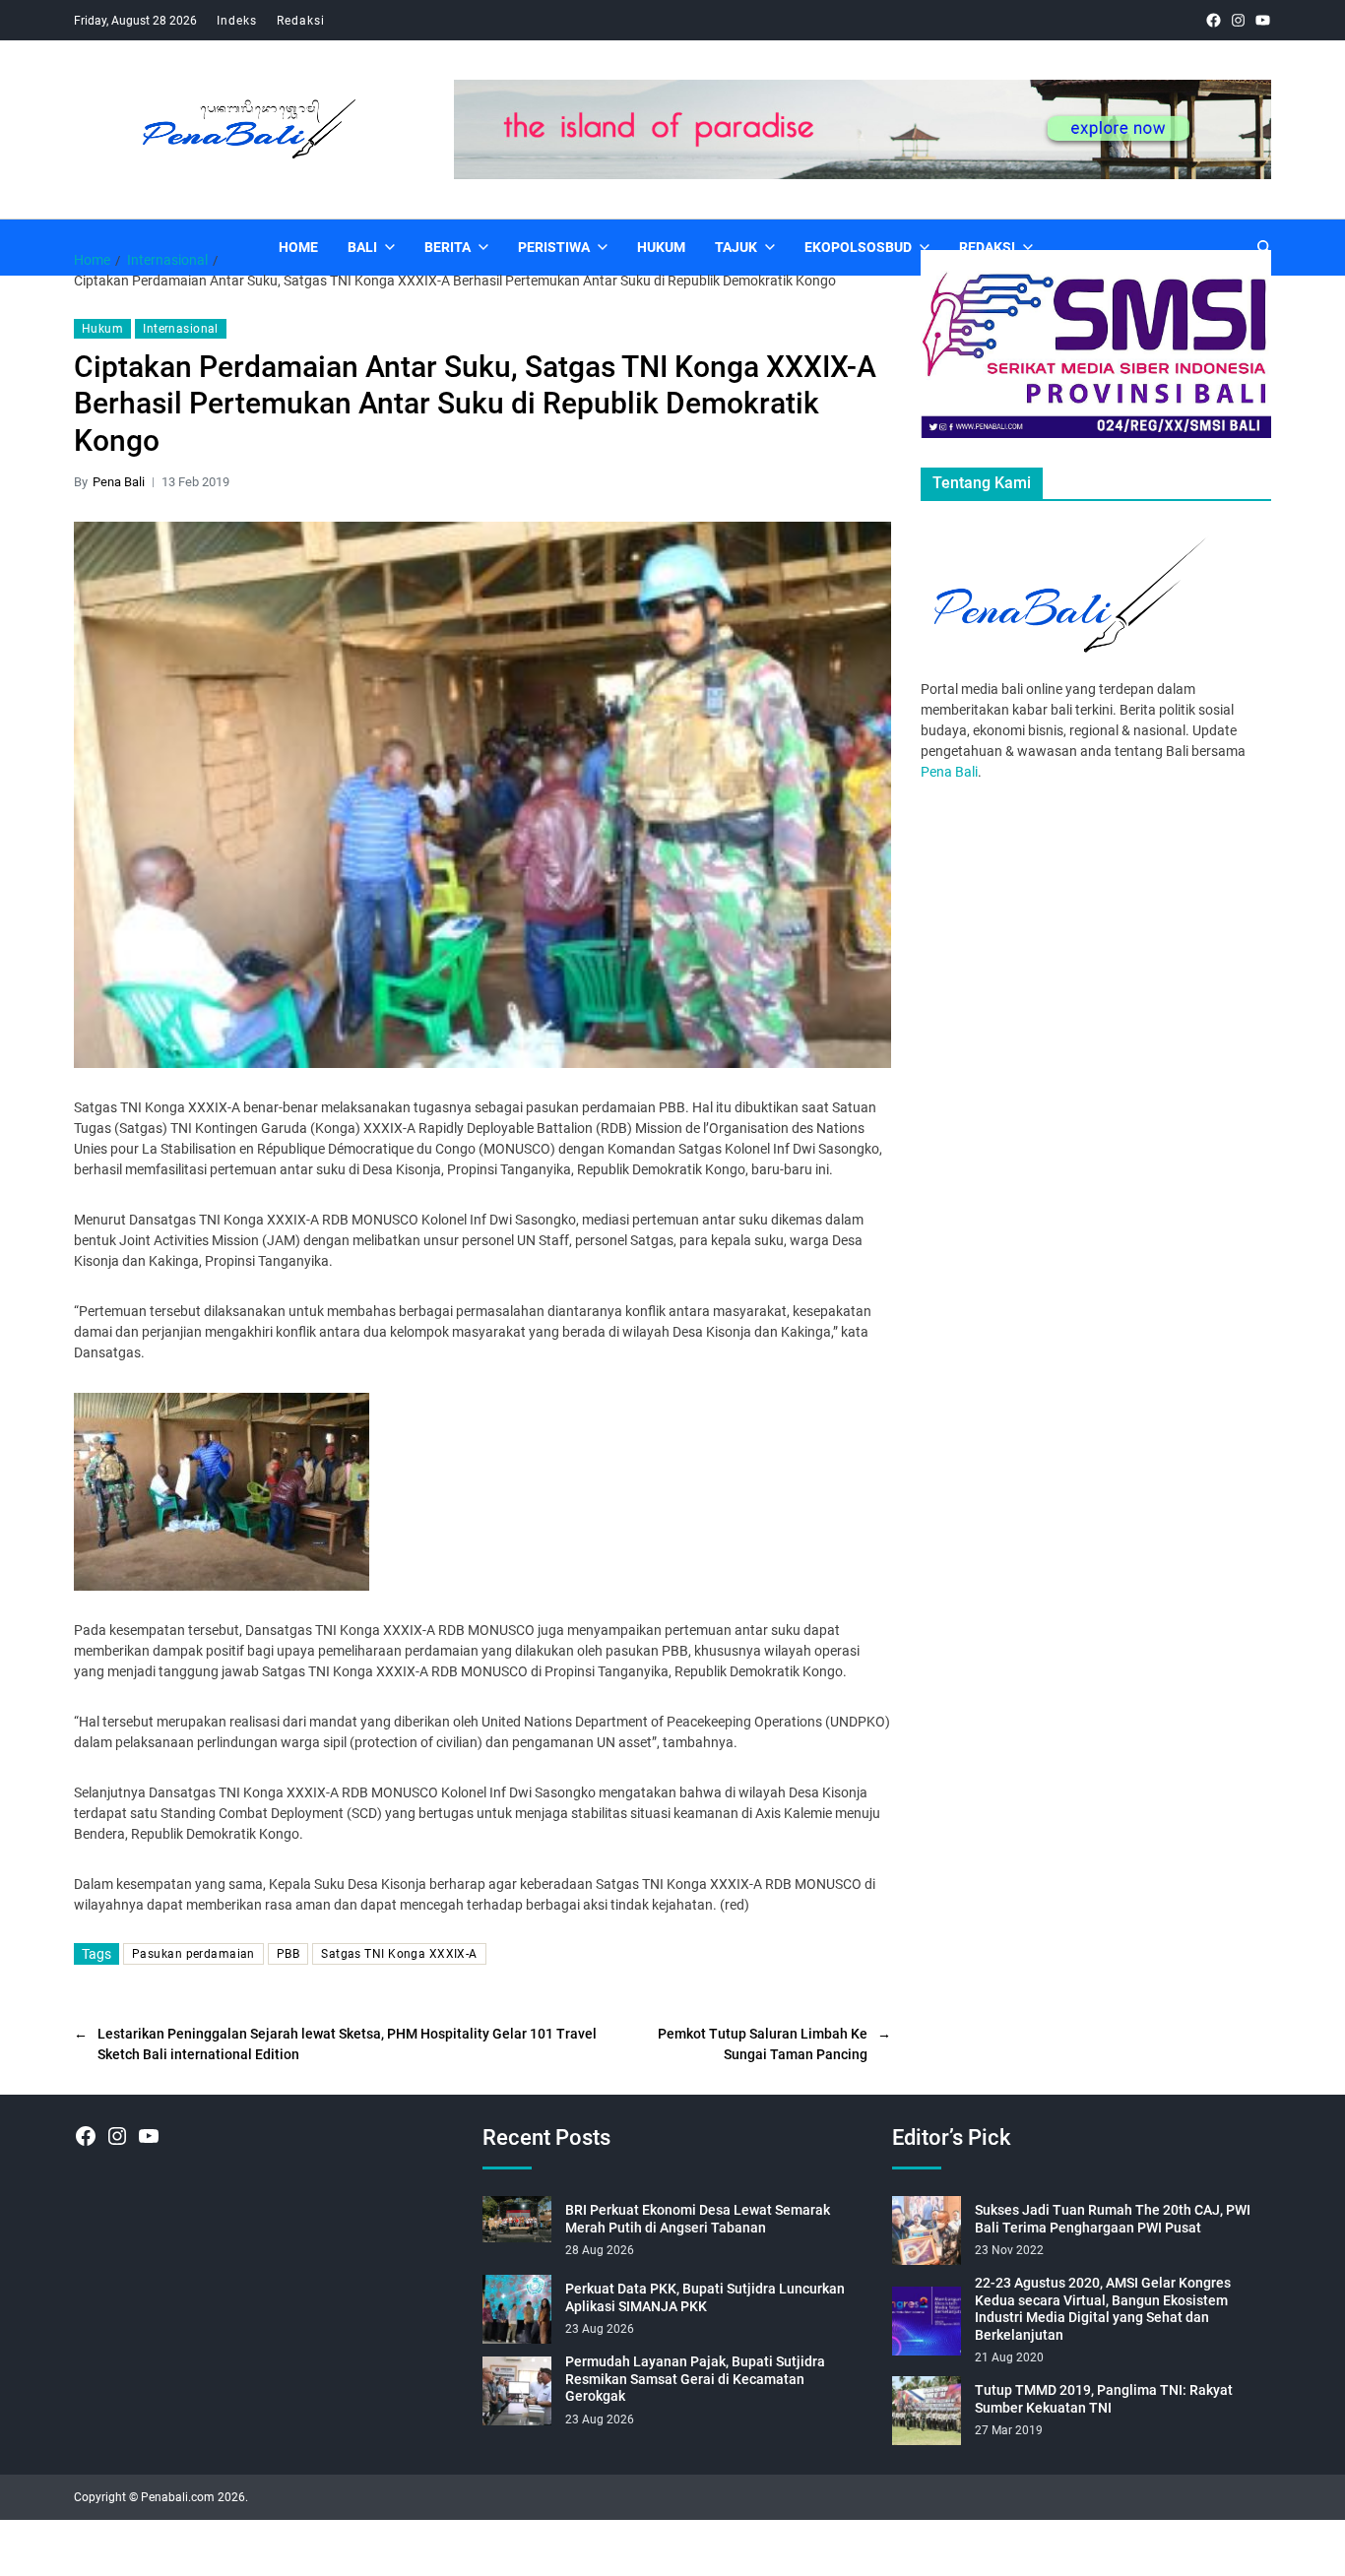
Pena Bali (119, 482)
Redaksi (301, 21)
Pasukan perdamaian (193, 1954)
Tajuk (736, 247)
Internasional (181, 329)
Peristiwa (554, 247)
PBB (288, 1954)
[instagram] (1238, 20)
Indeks (237, 21)
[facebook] (1214, 20)
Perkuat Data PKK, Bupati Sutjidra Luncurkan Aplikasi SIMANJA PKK (705, 2297)
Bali (362, 247)
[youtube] (1263, 20)
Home (298, 247)
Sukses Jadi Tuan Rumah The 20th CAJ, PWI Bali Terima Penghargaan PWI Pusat (1113, 2219)
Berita (448, 247)
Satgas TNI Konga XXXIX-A (399, 1954)
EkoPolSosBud (858, 247)
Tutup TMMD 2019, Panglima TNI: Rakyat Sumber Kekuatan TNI (1104, 2399)
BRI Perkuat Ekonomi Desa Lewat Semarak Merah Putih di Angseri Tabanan (698, 2219)
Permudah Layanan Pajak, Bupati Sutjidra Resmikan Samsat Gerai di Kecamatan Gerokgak (695, 2379)
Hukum (661, 247)
